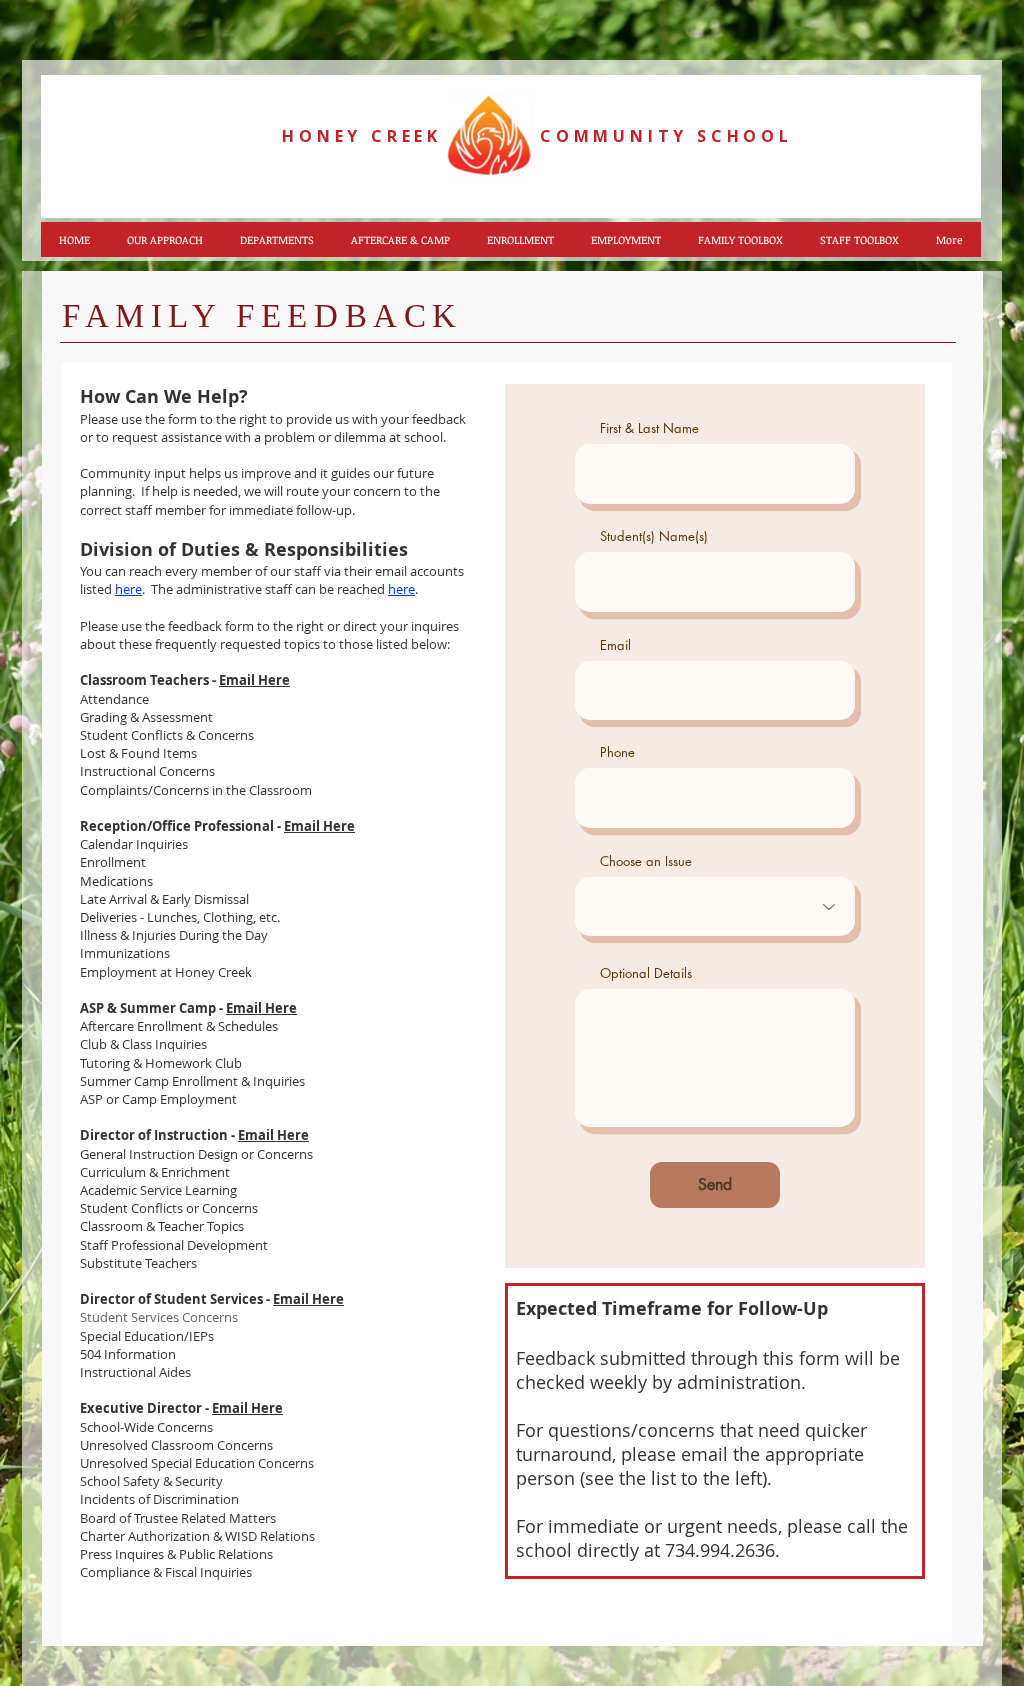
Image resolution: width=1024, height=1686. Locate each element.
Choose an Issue (646, 861)
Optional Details (646, 973)
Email (615, 645)
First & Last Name (649, 428)
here (128, 589)
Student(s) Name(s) (654, 536)
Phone (617, 752)
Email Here (254, 680)
